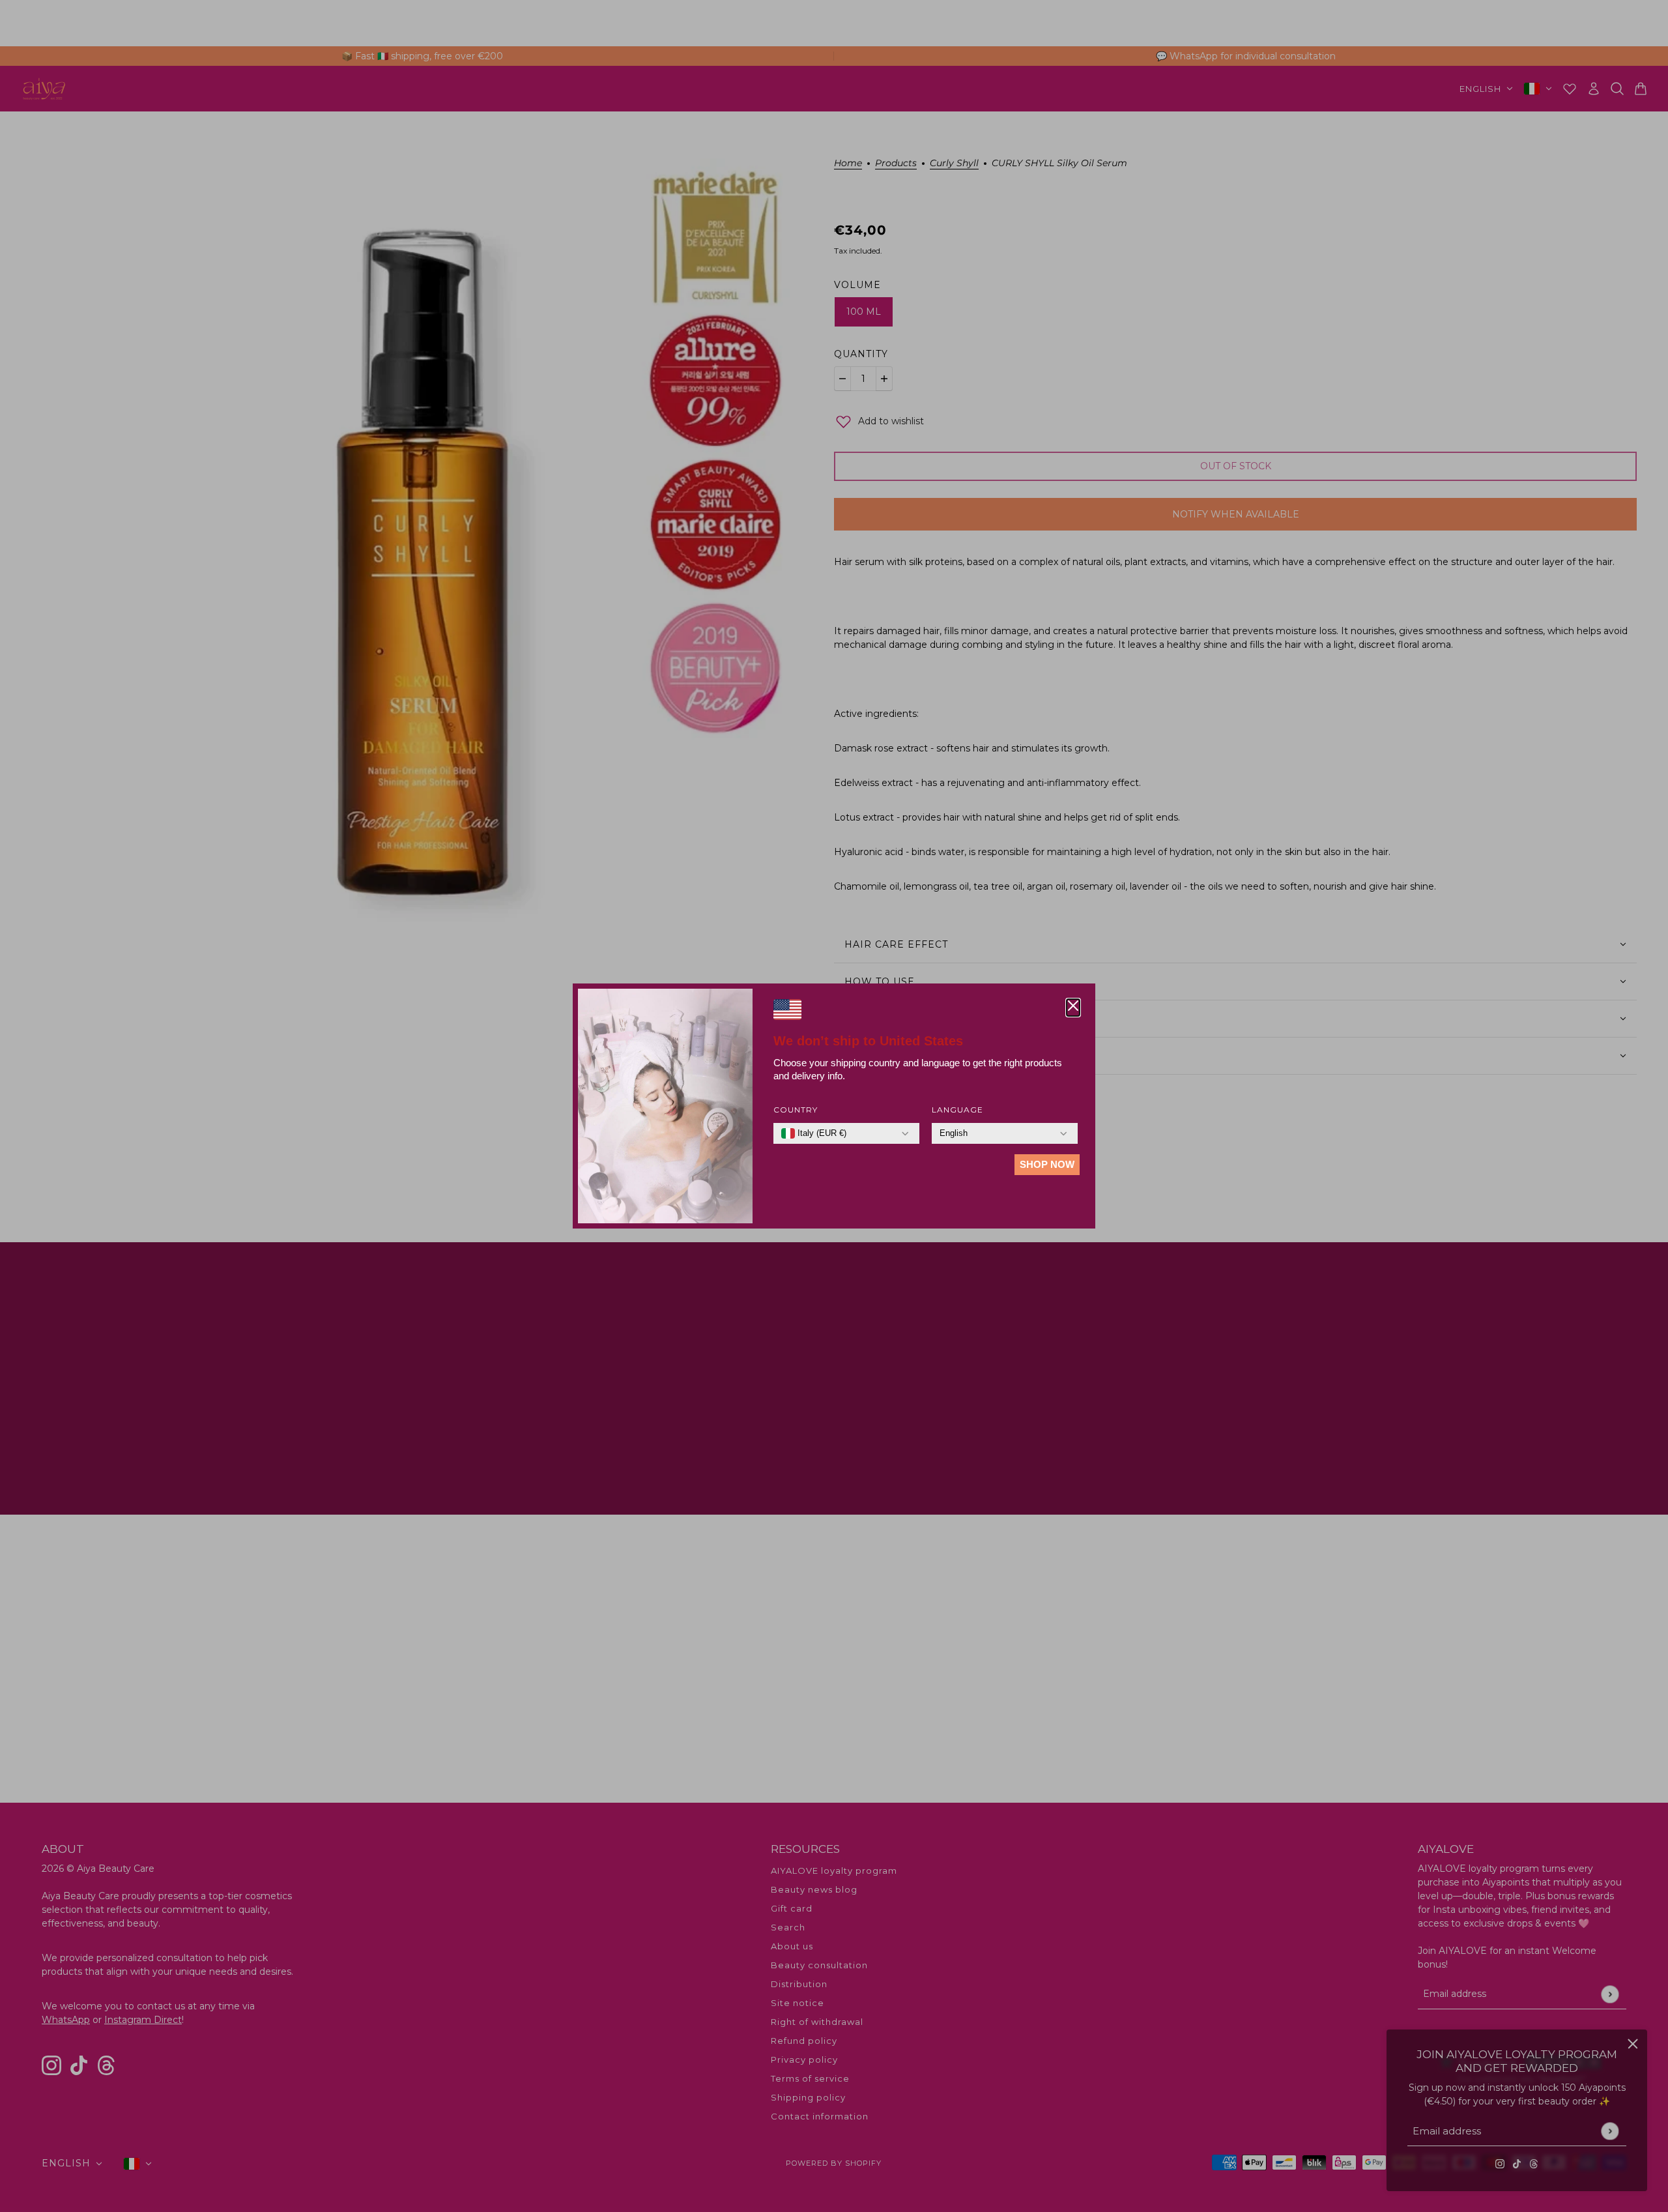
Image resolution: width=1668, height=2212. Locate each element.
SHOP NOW (1047, 1164)
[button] (1073, 1008)
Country (796, 1110)
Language (957, 1110)
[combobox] (814, 1133)
